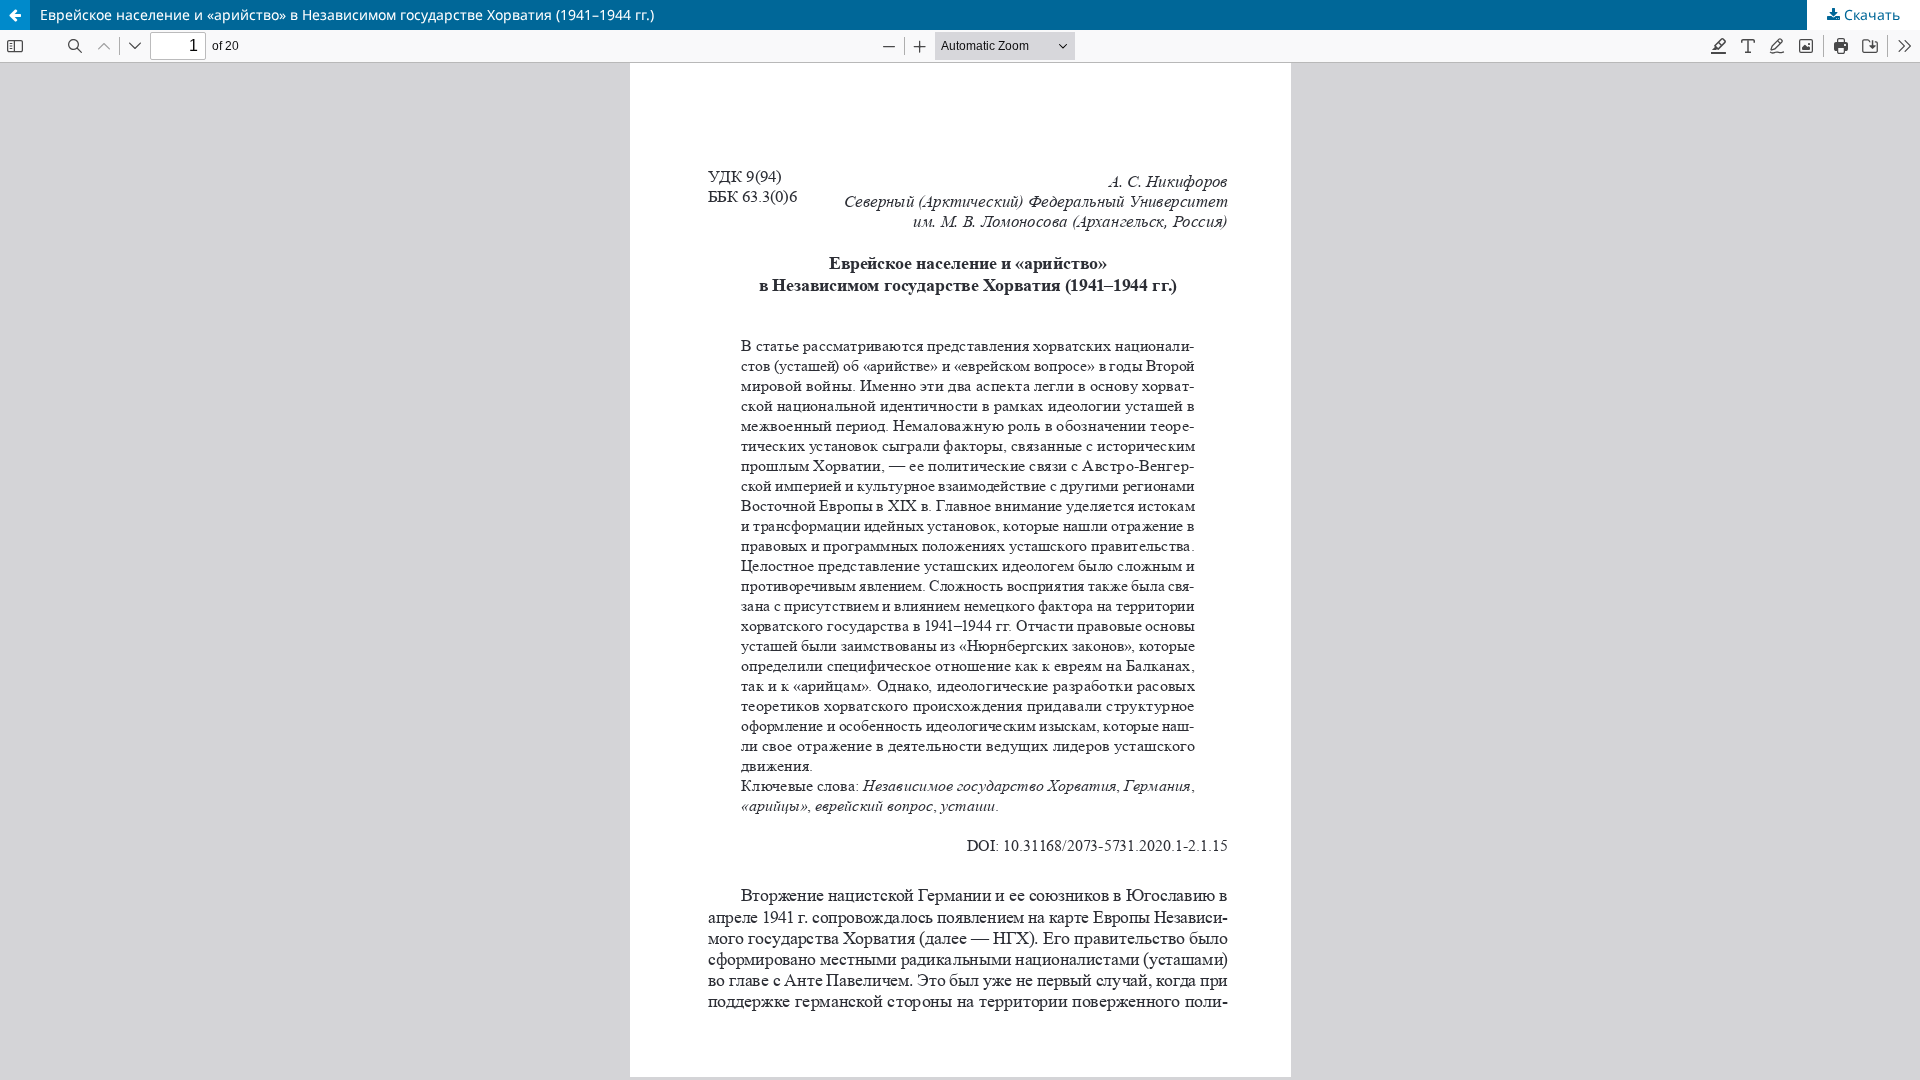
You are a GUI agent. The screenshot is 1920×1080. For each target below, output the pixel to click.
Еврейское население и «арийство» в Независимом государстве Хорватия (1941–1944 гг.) (347, 14)
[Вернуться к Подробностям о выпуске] (15, 15)
